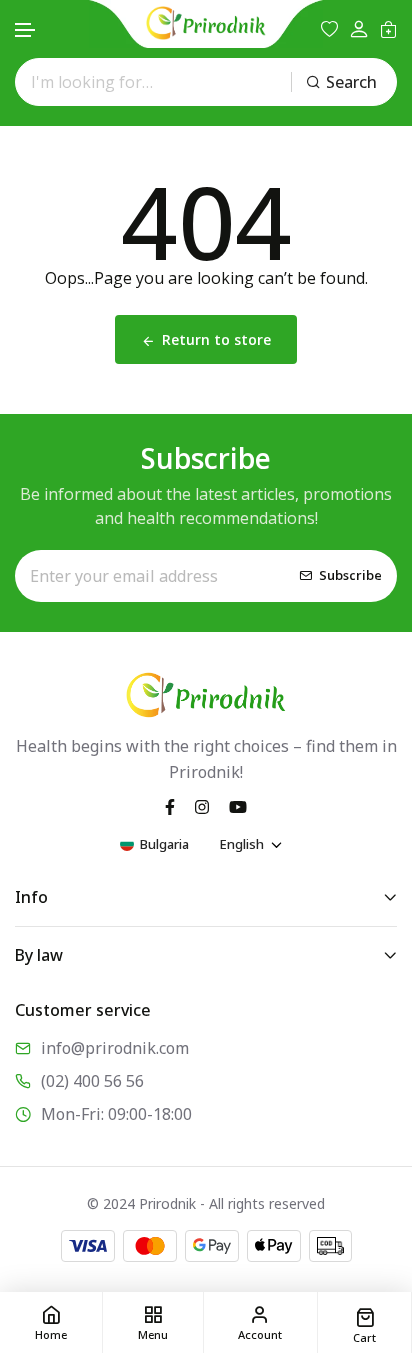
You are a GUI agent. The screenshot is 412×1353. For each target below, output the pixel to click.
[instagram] (202, 806)
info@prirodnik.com (115, 1048)
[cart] (388, 29)
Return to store (216, 339)
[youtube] (238, 806)
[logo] (206, 23)
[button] (26, 30)
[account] (359, 29)
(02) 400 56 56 (92, 1081)
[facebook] (170, 806)
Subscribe (350, 575)
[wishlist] (329, 29)
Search (351, 82)
